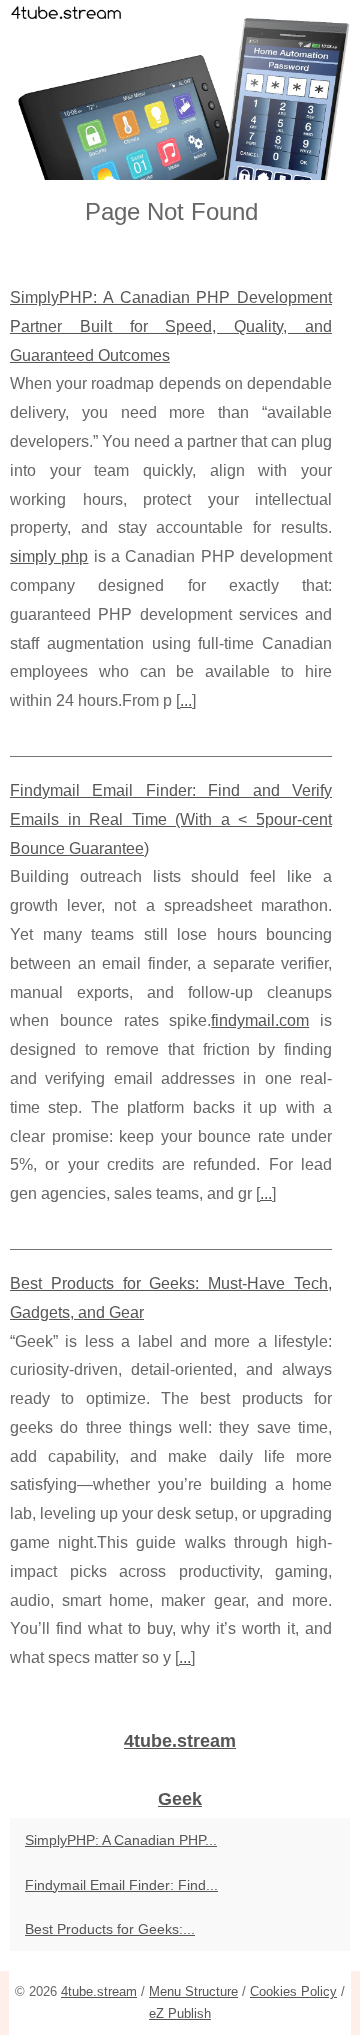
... (186, 700)
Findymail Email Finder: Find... (121, 1885)
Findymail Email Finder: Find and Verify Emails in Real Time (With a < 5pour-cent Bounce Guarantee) (171, 819)
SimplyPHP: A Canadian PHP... (121, 1840)
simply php (49, 556)
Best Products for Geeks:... (110, 1929)
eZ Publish (180, 2013)
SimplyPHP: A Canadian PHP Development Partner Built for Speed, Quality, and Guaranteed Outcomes (171, 326)
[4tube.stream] (180, 90)
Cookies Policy (293, 1991)
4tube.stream (99, 1991)
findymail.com (260, 1020)
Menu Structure (193, 1991)
